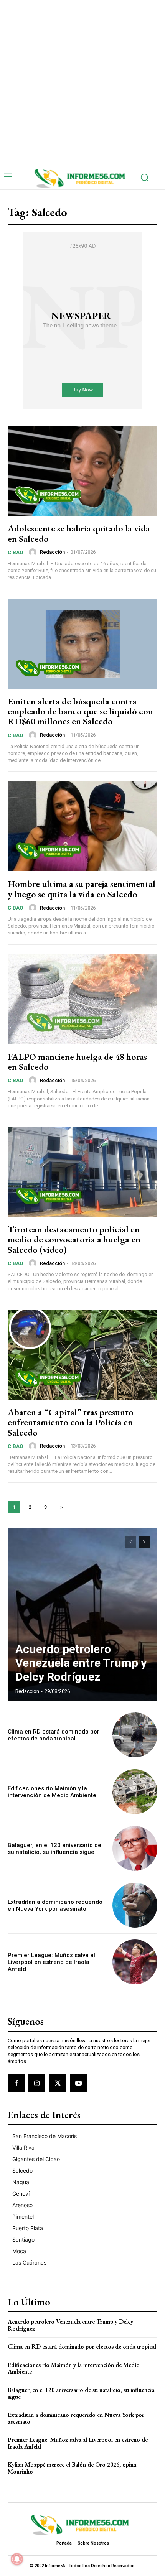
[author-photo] (34, 552)
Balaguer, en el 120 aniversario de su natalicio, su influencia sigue (54, 1849)
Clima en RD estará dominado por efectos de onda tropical (54, 1735)
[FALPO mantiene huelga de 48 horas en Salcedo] (82, 999)
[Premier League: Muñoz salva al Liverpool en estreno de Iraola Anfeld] (135, 1962)
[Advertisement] (82, 82)
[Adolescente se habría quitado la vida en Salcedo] (82, 471)
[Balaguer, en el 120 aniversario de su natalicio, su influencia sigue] (135, 1848)
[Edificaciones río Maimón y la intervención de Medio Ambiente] (135, 1792)
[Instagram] (37, 2083)
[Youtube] (79, 2083)
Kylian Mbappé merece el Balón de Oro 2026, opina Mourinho (72, 2468)
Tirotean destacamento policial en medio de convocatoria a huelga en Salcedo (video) (74, 1239)
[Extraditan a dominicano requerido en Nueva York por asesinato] (135, 1905)
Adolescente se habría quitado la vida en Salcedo (79, 533)
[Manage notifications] (17, 2559)
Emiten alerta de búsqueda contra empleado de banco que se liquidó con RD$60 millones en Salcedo (80, 711)
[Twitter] (58, 2083)
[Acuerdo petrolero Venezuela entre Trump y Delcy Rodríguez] (82, 1615)
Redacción (52, 552)
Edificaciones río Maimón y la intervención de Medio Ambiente (52, 1792)
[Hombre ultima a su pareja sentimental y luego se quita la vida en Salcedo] (82, 826)
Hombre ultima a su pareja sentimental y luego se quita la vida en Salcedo (82, 889)
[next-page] (61, 1507)
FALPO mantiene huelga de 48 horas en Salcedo (77, 1062)
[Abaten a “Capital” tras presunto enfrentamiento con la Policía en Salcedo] (82, 1355)
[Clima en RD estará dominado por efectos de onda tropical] (135, 1735)
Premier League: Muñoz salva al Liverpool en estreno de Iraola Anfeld (51, 1962)
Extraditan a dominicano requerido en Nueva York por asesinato (55, 1905)
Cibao (15, 552)
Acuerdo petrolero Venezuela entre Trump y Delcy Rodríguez (81, 1663)
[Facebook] (16, 2083)
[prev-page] (130, 1542)
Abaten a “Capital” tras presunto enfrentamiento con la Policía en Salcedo (71, 1422)
